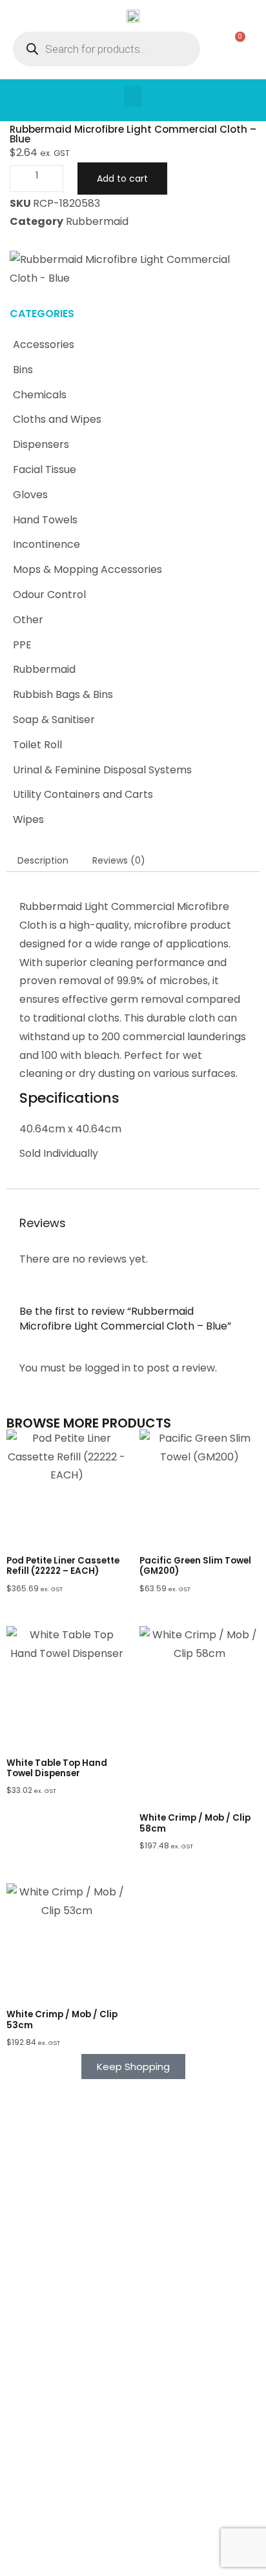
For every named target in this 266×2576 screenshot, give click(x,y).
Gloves (30, 495)
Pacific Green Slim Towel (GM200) (195, 1566)
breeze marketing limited (151, 2538)
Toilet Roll (37, 745)
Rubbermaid (44, 669)
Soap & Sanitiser (54, 720)
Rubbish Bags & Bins (63, 694)
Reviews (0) (119, 860)
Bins (23, 370)
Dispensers (41, 444)
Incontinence (46, 544)
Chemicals (40, 395)
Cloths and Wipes (57, 419)
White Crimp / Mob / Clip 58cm (195, 1823)
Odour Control (49, 595)
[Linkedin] (143, 2559)
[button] (133, 96)
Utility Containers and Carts (83, 794)
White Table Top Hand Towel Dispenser (57, 1768)
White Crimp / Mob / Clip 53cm (62, 2019)
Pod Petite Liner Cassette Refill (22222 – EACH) (63, 1566)
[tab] (43, 860)
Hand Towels (45, 520)
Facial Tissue (45, 470)
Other (28, 620)
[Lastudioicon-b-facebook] (123, 2559)
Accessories (44, 344)
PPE (22, 645)
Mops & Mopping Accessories (87, 569)
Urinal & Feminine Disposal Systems (102, 770)
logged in (107, 1368)
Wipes (28, 819)
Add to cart (122, 179)
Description (43, 860)
